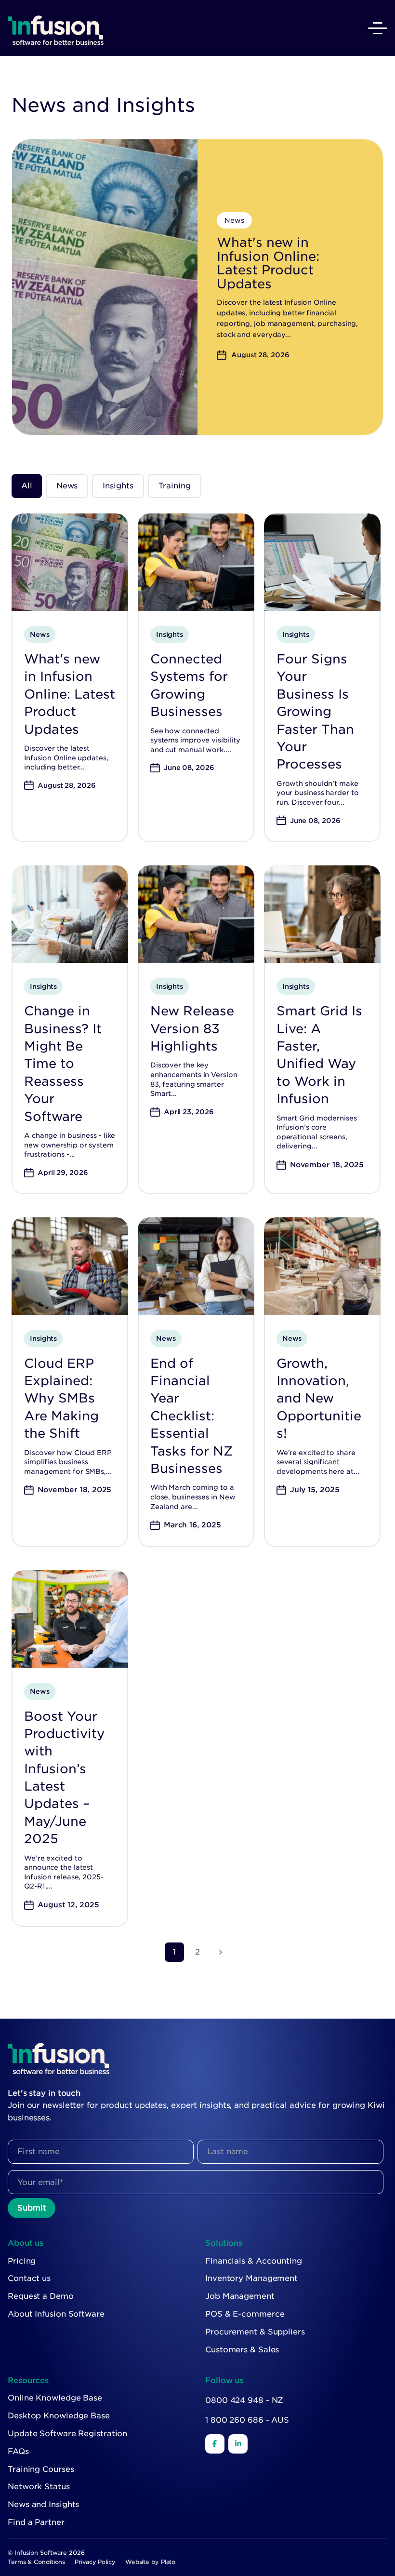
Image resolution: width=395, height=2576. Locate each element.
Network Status (39, 2487)
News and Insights (43, 2504)
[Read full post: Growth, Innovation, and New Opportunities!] (322, 1266)
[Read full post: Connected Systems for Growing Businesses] (196, 562)
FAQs (18, 2451)
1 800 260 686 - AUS (247, 2420)
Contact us (29, 2278)
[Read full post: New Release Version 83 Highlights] (196, 914)
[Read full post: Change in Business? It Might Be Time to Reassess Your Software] (70, 914)
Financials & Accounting (254, 2261)
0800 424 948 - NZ (244, 2400)
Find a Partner (36, 2522)
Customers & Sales (242, 2350)
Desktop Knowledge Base (59, 2416)
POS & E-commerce (245, 2314)
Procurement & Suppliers (255, 2332)
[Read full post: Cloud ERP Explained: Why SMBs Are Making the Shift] (70, 1266)
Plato (168, 2562)
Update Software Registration (67, 2434)
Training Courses (41, 2469)
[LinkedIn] (238, 2444)
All (27, 486)
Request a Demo (41, 2296)
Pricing (22, 2261)
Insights (118, 486)
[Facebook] (215, 2444)
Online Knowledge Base (55, 2398)
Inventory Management (251, 2278)
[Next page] (221, 1952)
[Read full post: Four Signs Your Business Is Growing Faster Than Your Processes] (322, 562)
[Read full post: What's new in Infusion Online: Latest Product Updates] (70, 562)
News (67, 486)
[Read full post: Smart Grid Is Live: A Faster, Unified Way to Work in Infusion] (322, 914)
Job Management (240, 2296)
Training (175, 486)
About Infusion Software (56, 2314)
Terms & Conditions (36, 2562)
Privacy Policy (95, 2562)
